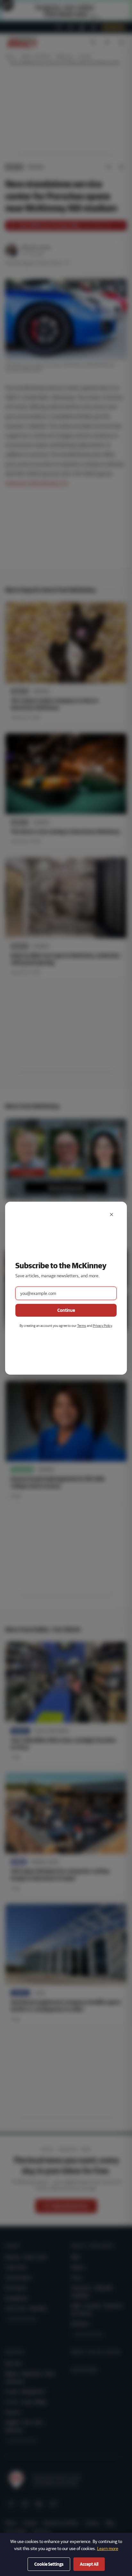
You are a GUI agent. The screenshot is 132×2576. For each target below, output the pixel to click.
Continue (66, 1310)
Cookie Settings (49, 2564)
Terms (82, 1325)
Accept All (89, 2564)
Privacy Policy (102, 1325)
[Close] (111, 1214)
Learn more (108, 2548)
